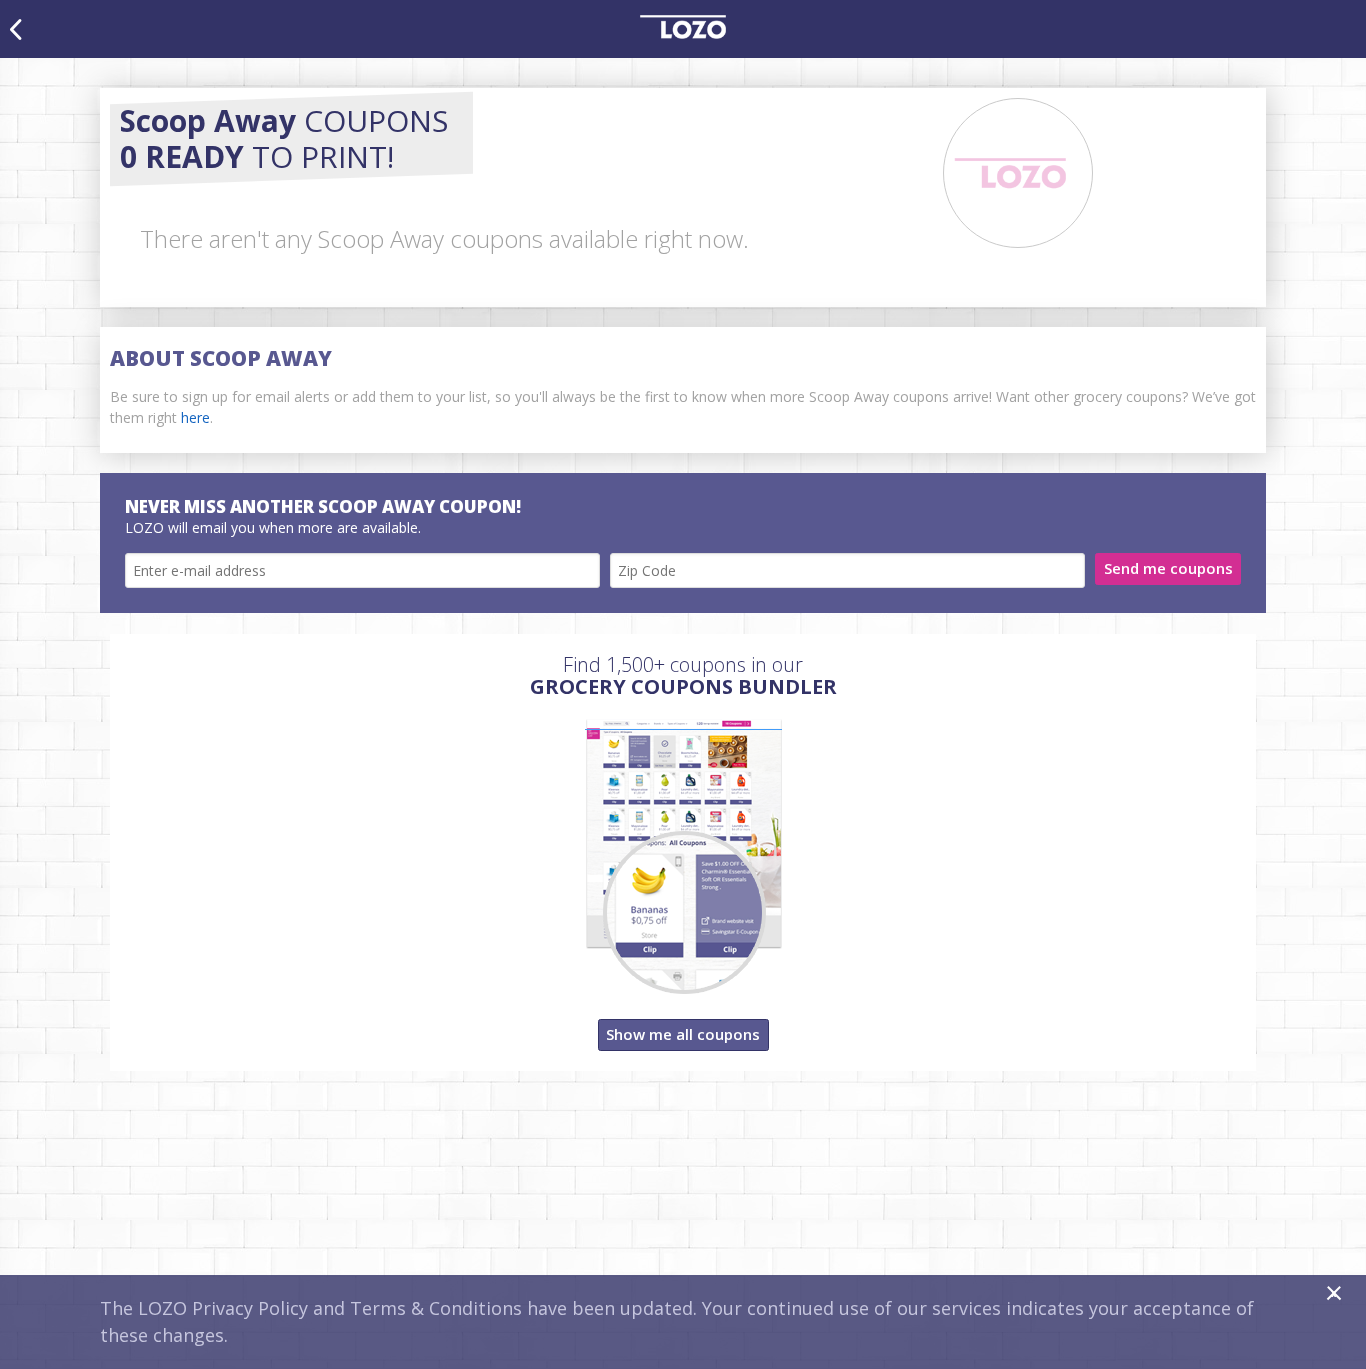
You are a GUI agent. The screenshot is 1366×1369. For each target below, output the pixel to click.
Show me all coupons (683, 1034)
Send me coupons (1168, 568)
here (195, 417)
